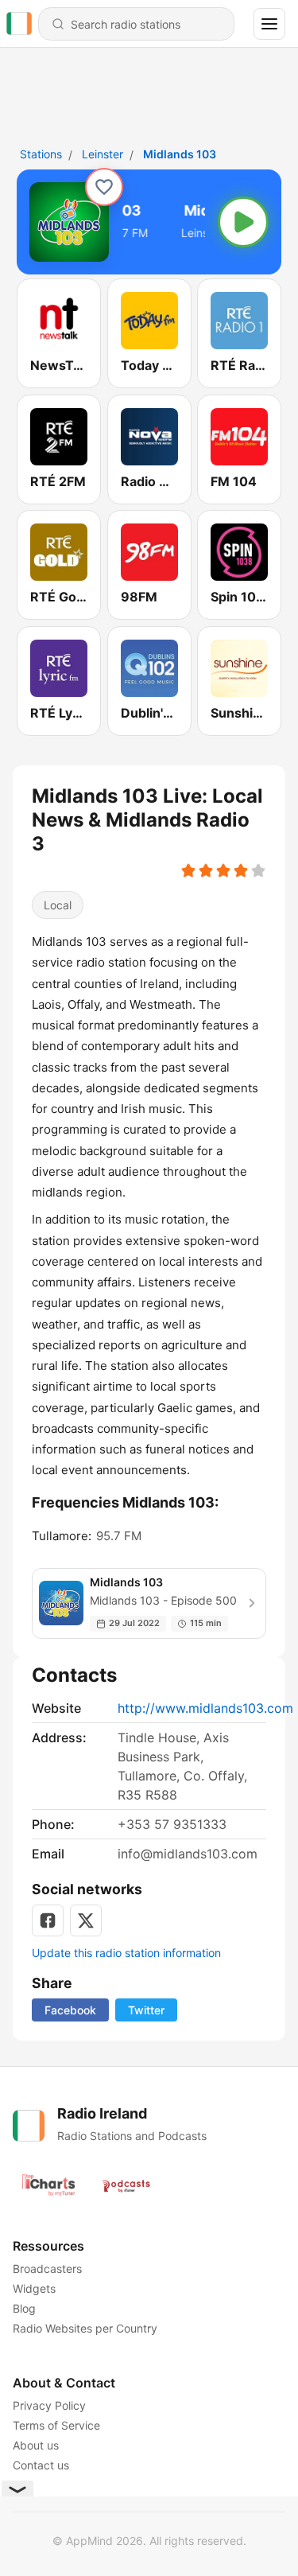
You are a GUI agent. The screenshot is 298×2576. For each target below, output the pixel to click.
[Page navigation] (269, 24)
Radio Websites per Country (85, 2328)
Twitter (146, 2010)
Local (58, 905)
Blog (24, 2308)
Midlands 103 (180, 154)
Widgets (34, 2288)
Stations (41, 154)
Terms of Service (56, 2425)
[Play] (243, 222)
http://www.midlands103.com (205, 1708)
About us (36, 2445)
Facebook (70, 2010)
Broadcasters (47, 2269)
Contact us (41, 2465)
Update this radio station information (126, 1953)
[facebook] (48, 1920)
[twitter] (86, 1920)
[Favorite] (104, 187)
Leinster (103, 154)
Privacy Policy (49, 2405)
